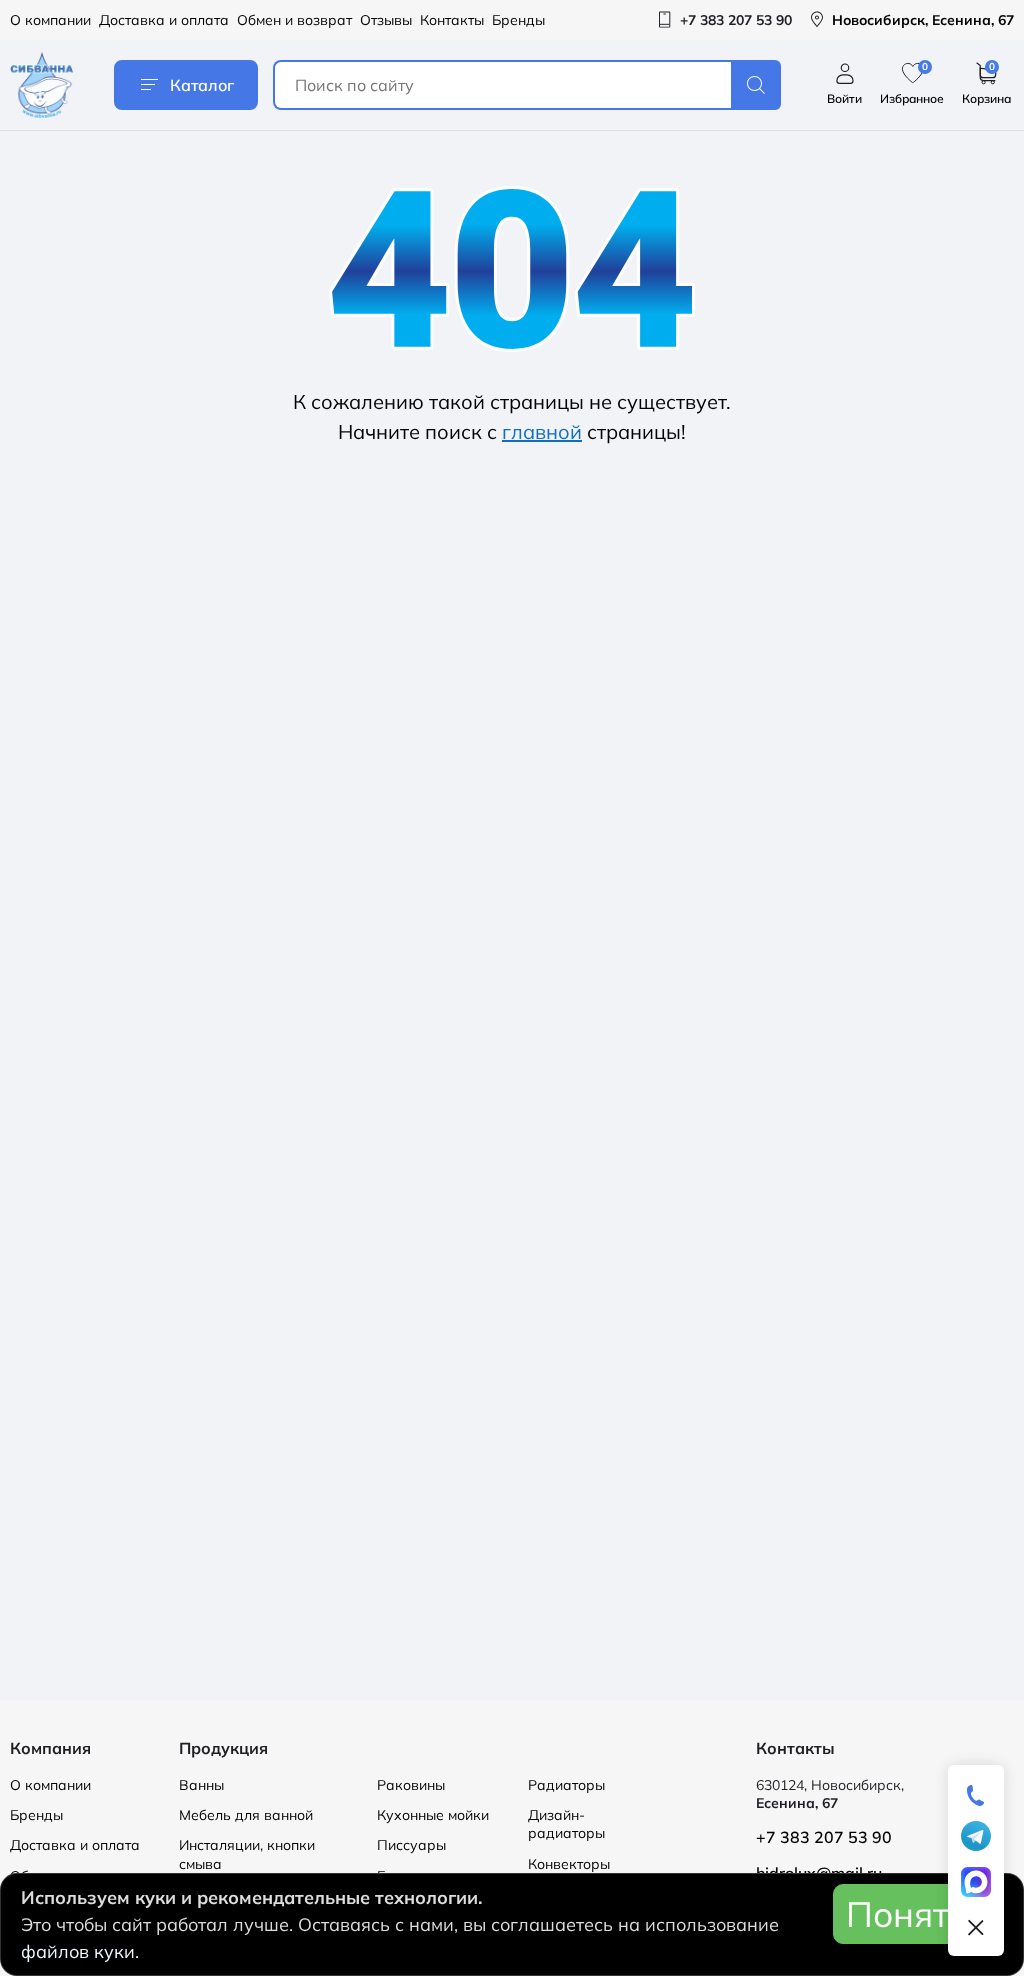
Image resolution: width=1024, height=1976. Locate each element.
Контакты (452, 20)
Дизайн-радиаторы (566, 1824)
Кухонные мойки (433, 1815)
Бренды (518, 20)
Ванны (201, 1785)
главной (542, 431)
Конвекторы (569, 1864)
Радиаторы (566, 1785)
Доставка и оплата (164, 20)
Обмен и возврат (294, 20)
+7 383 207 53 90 (824, 1837)
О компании (50, 20)
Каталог (202, 85)
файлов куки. (80, 1951)
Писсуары (411, 1845)
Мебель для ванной (246, 1815)
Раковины (411, 1785)
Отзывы (386, 20)
